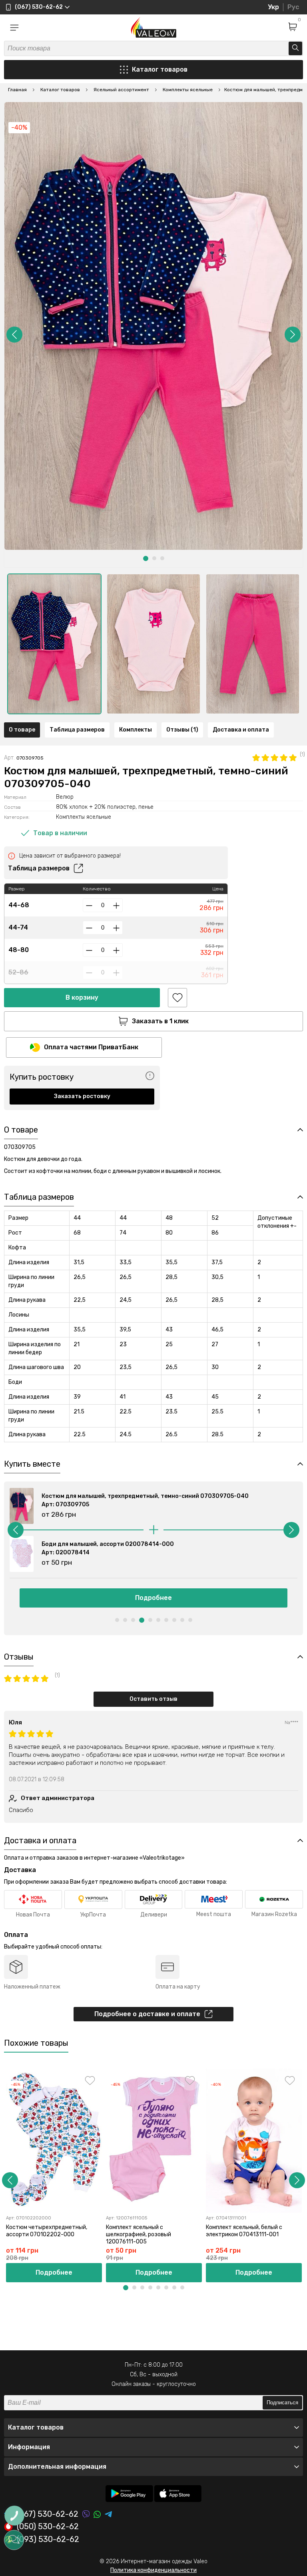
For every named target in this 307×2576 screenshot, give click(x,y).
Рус (293, 7)
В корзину (82, 997)
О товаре (22, 730)
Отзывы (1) (182, 730)
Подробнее (153, 1598)
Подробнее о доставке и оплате (147, 2014)
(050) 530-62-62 (48, 2527)
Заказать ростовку (82, 1096)
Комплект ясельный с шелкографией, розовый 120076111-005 (139, 2234)
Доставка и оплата (241, 730)
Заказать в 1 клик (160, 1021)
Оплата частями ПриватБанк (91, 1047)
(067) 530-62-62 (48, 2514)
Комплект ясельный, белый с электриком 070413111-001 (244, 2231)
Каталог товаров (160, 69)
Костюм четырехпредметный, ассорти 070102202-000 (47, 2231)
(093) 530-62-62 (48, 2540)
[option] (54, 644)
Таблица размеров (77, 730)
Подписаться (282, 2403)
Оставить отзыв (153, 1699)
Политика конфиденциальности (153, 2570)
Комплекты (136, 730)
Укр (273, 7)
